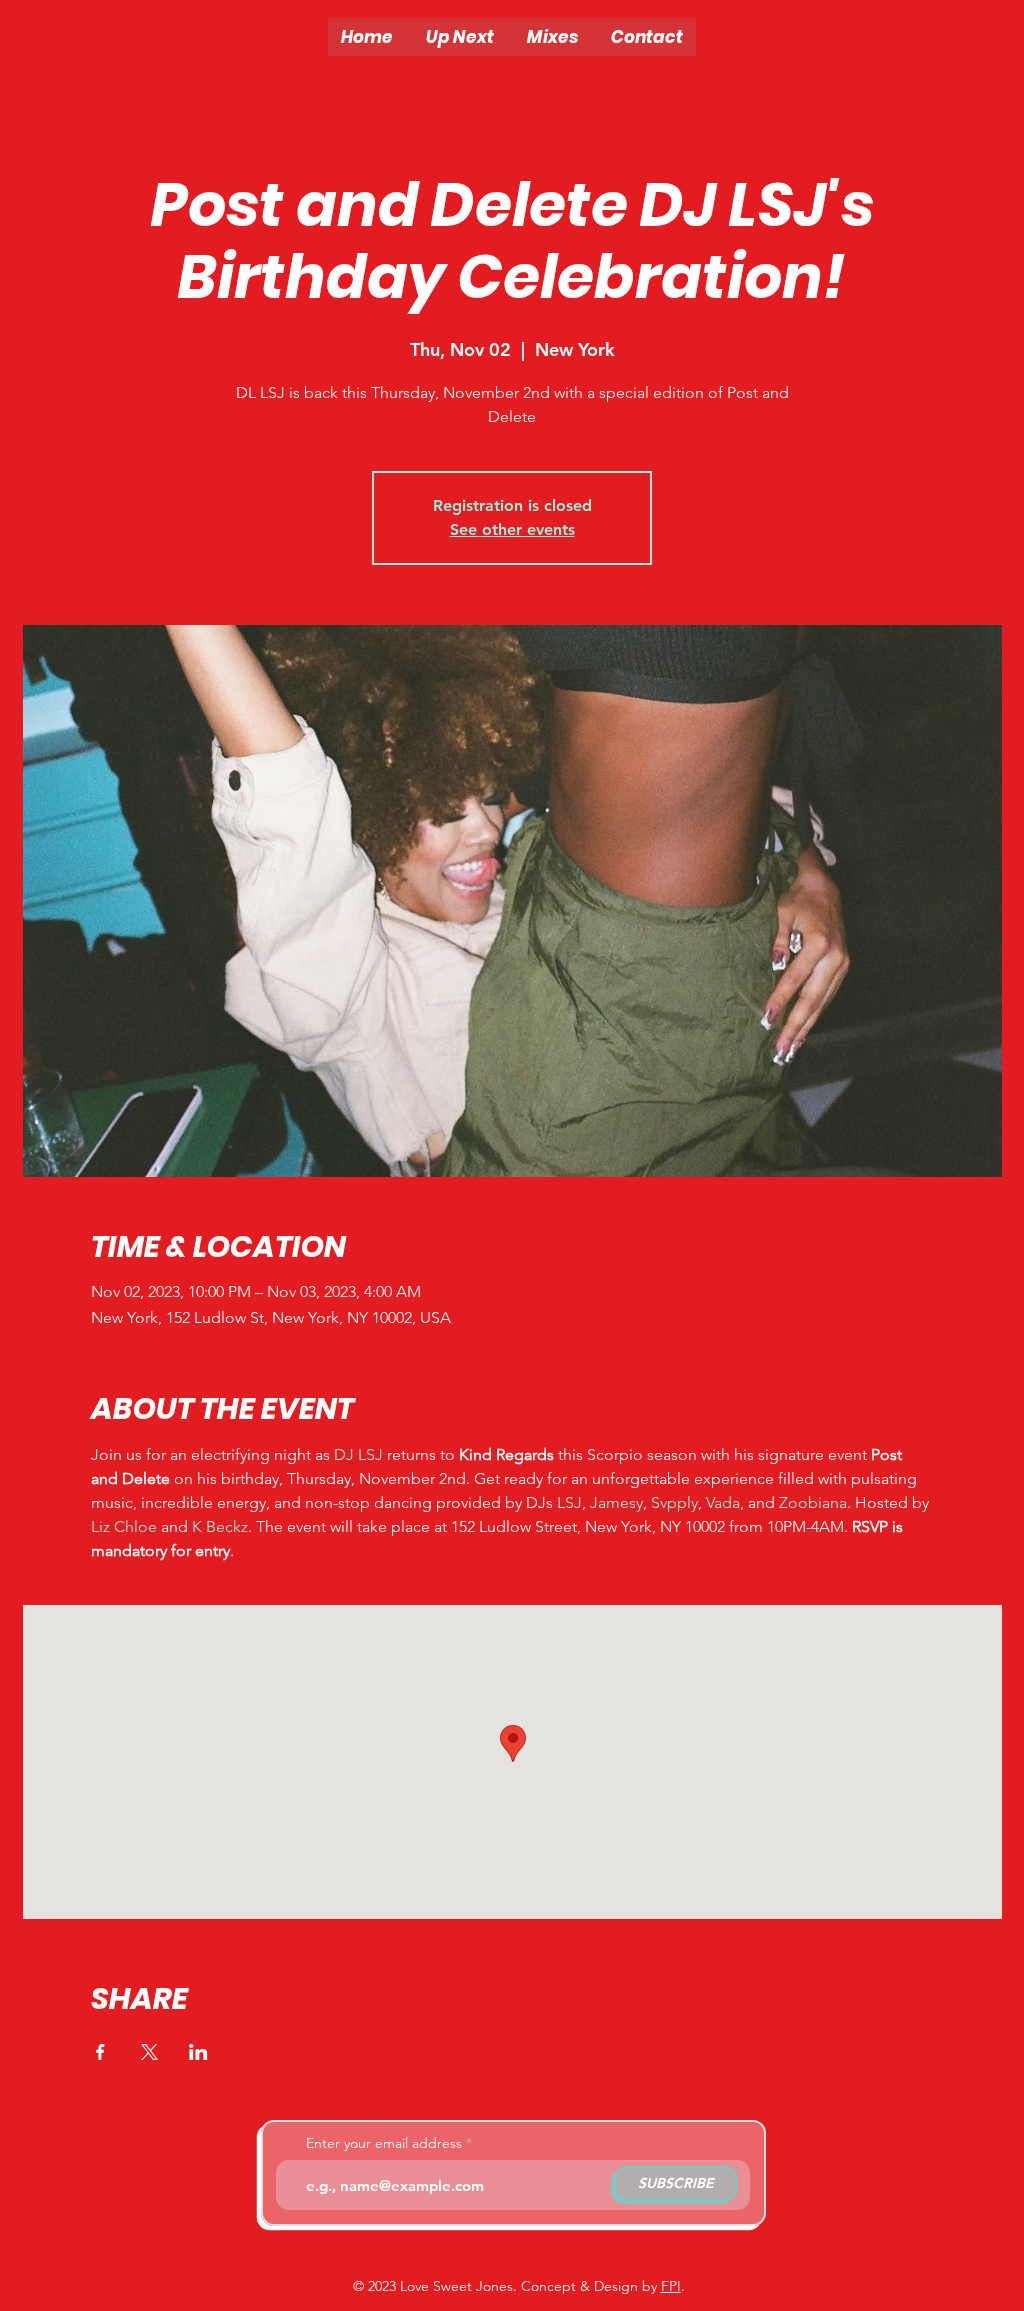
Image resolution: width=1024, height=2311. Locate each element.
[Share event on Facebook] (100, 2052)
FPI (671, 2286)
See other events (512, 529)
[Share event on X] (149, 2052)
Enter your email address (384, 2143)
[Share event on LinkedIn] (198, 2052)
